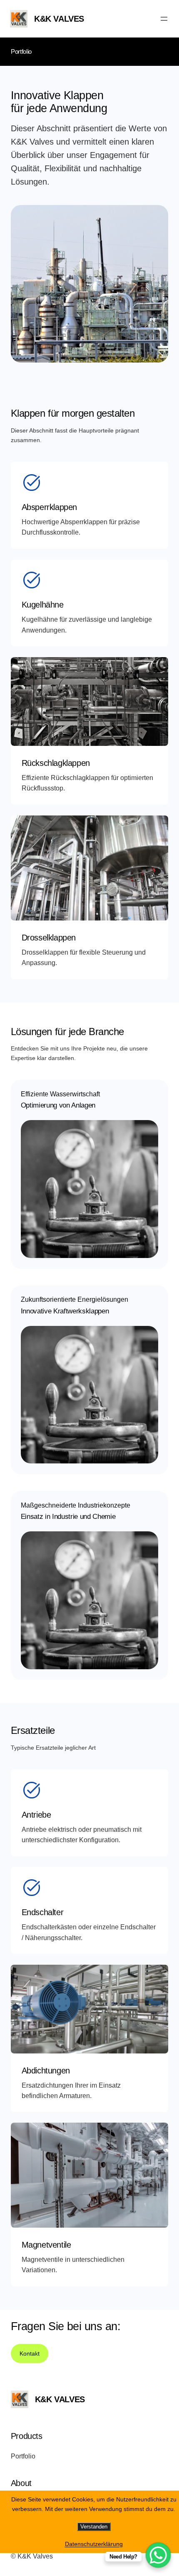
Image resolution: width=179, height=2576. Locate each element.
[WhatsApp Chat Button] (158, 2555)
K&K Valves (59, 19)
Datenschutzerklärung (94, 2544)
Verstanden (94, 2527)
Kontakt (30, 2353)
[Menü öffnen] (164, 19)
